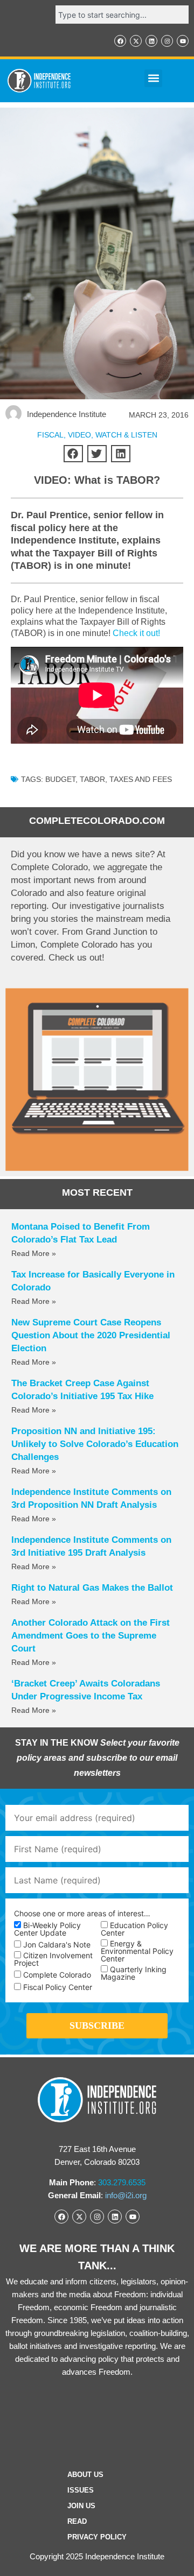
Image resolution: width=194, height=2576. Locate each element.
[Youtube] (183, 41)
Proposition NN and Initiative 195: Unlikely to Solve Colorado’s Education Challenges (95, 1444)
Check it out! (136, 633)
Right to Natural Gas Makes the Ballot (92, 1588)
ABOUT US (85, 2475)
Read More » (34, 1253)
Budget (60, 779)
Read (77, 2521)
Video (79, 435)
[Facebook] (120, 41)
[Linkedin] (151, 41)
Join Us (81, 2506)
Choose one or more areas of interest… (82, 1914)
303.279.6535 (122, 2182)
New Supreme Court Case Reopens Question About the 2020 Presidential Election (91, 1335)
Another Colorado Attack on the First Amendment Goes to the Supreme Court (91, 1636)
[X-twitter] (136, 41)
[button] (153, 78)
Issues (81, 2490)
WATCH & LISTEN (126, 435)
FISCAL (50, 435)
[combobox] (122, 15)
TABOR (92, 779)
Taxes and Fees (141, 779)
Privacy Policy (97, 2537)
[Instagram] (167, 41)
